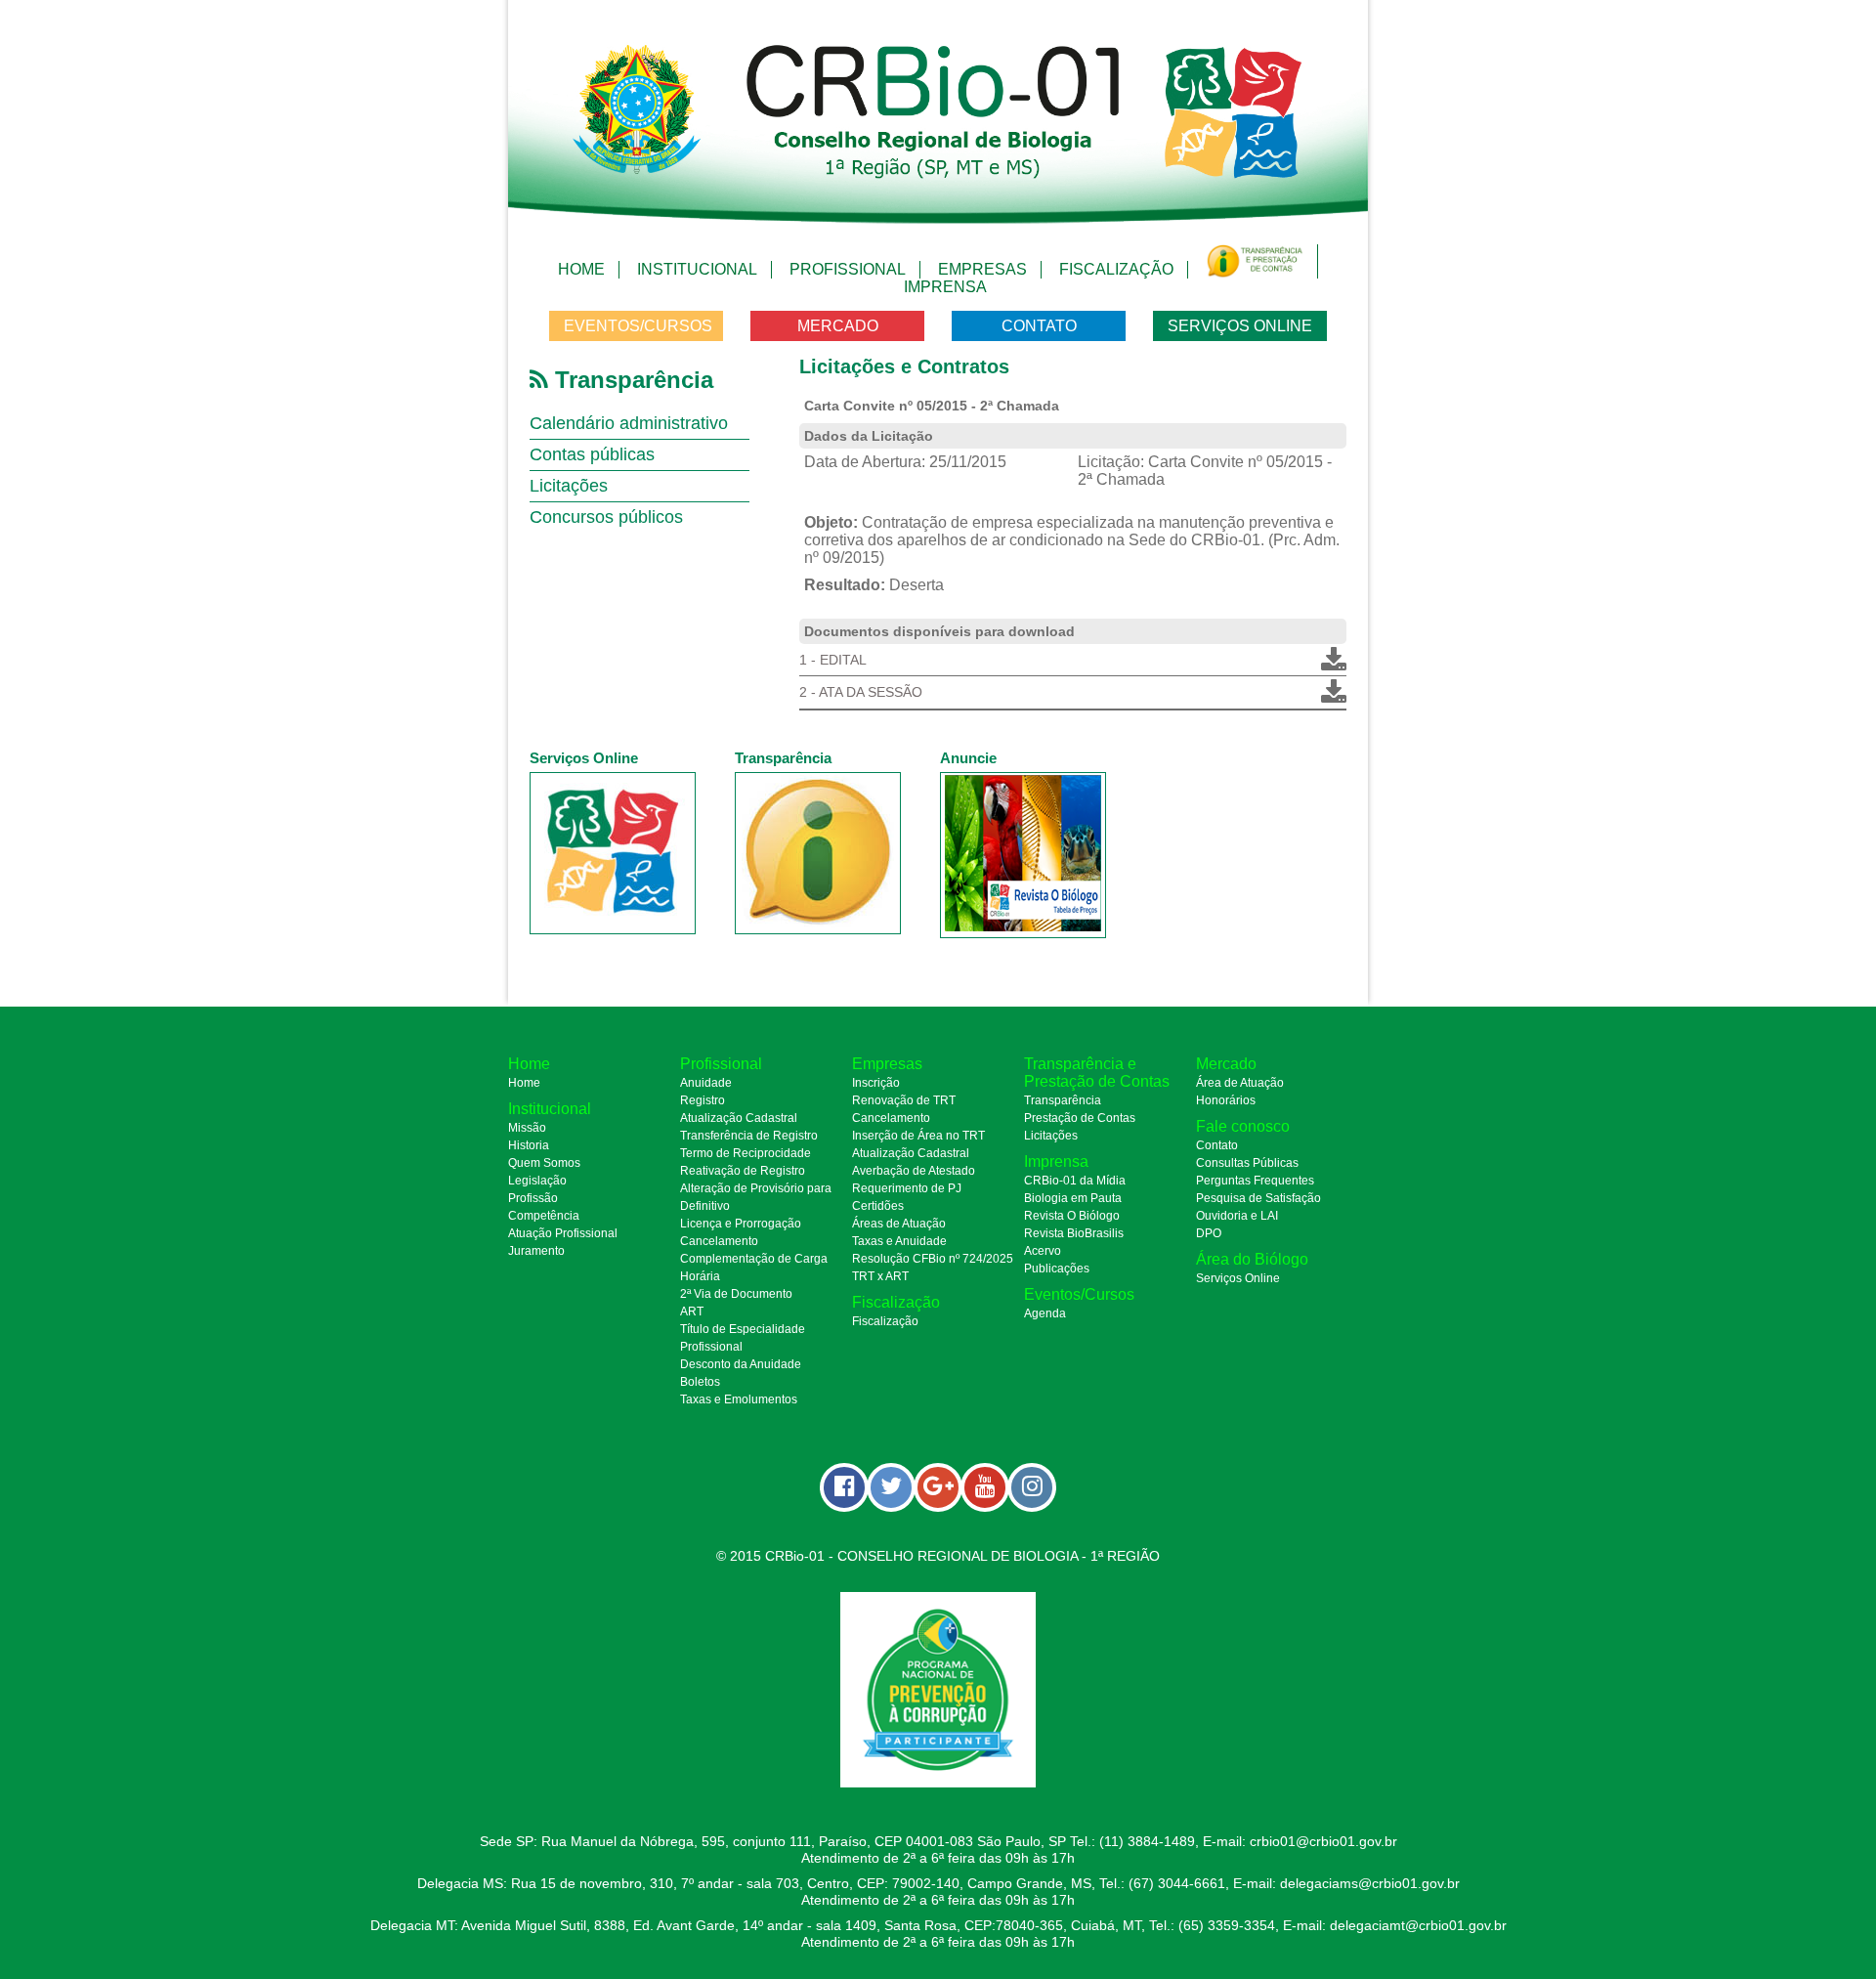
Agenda (1045, 1313)
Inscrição (876, 1083)
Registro (703, 1100)
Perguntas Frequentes (1255, 1181)
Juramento (536, 1251)
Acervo (1043, 1251)
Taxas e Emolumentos (739, 1399)
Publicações (1057, 1269)
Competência (544, 1216)
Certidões (878, 1206)
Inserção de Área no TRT (918, 1136)
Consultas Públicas (1247, 1163)
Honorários (1226, 1100)
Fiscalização (1116, 269)
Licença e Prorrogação (741, 1224)
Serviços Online (1240, 326)
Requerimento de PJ (907, 1188)
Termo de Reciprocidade (746, 1153)
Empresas (982, 269)
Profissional (848, 269)
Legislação (537, 1181)
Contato (1039, 326)
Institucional (697, 269)
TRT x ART (880, 1276)
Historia (529, 1145)
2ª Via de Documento (736, 1294)
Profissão (533, 1198)
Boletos (700, 1382)
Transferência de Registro (749, 1136)
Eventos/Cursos (638, 326)
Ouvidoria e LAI (1237, 1216)
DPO (1209, 1233)
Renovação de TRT (904, 1100)
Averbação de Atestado (914, 1171)
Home (581, 269)
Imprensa (945, 287)
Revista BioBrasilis (1074, 1233)
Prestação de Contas (1080, 1118)
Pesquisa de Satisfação (1258, 1198)
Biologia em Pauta (1073, 1198)
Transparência (1063, 1100)
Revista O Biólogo (1072, 1216)
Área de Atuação (1240, 1083)
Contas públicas (592, 454)
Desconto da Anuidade (741, 1364)
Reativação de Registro (743, 1171)
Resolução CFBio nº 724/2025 (933, 1259)
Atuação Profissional (563, 1233)
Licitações (569, 486)
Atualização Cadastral (739, 1118)
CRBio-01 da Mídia (1075, 1181)
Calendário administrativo (629, 423)
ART (692, 1312)
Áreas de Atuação (899, 1224)
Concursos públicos (606, 517)
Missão (527, 1128)
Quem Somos (544, 1163)
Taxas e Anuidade (899, 1241)
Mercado (838, 326)
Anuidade (706, 1083)
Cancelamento (719, 1241)
